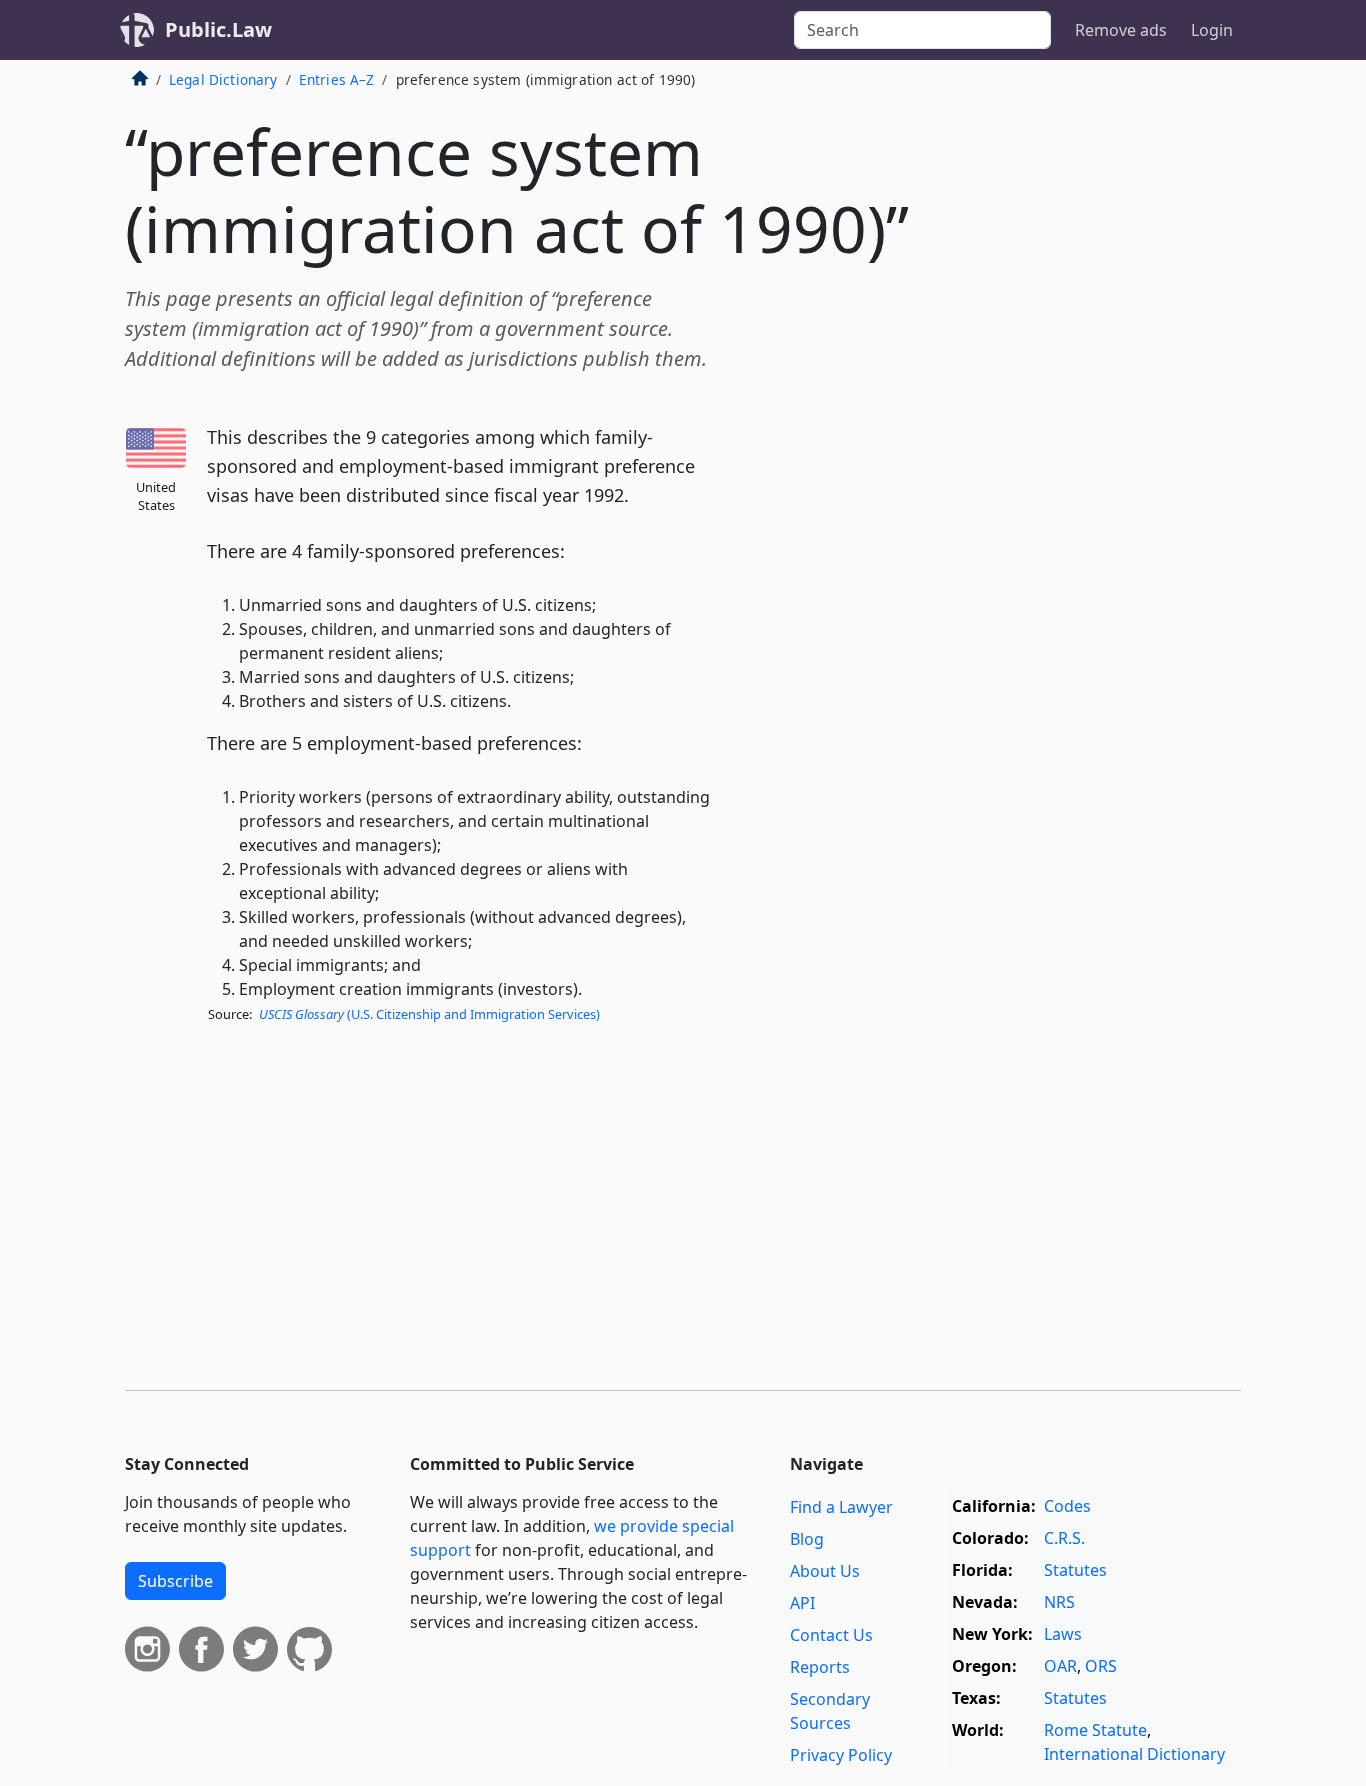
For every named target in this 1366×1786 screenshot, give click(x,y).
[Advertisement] (1091, 394)
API (802, 1603)
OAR (1060, 1666)
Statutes (1075, 1570)
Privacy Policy (841, 1755)
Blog (807, 1539)
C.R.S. (1064, 1538)
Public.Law (218, 29)
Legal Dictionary (223, 79)
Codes (1067, 1506)
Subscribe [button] (175, 1581)
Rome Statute (1095, 1730)
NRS (1059, 1602)
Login (1212, 30)
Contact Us (831, 1635)
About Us (825, 1571)
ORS (1101, 1666)
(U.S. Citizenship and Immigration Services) (429, 1014)
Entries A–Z (337, 79)
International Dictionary (1134, 1754)
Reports (820, 1667)
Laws (1063, 1634)
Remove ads (1121, 30)
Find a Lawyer (841, 1507)
